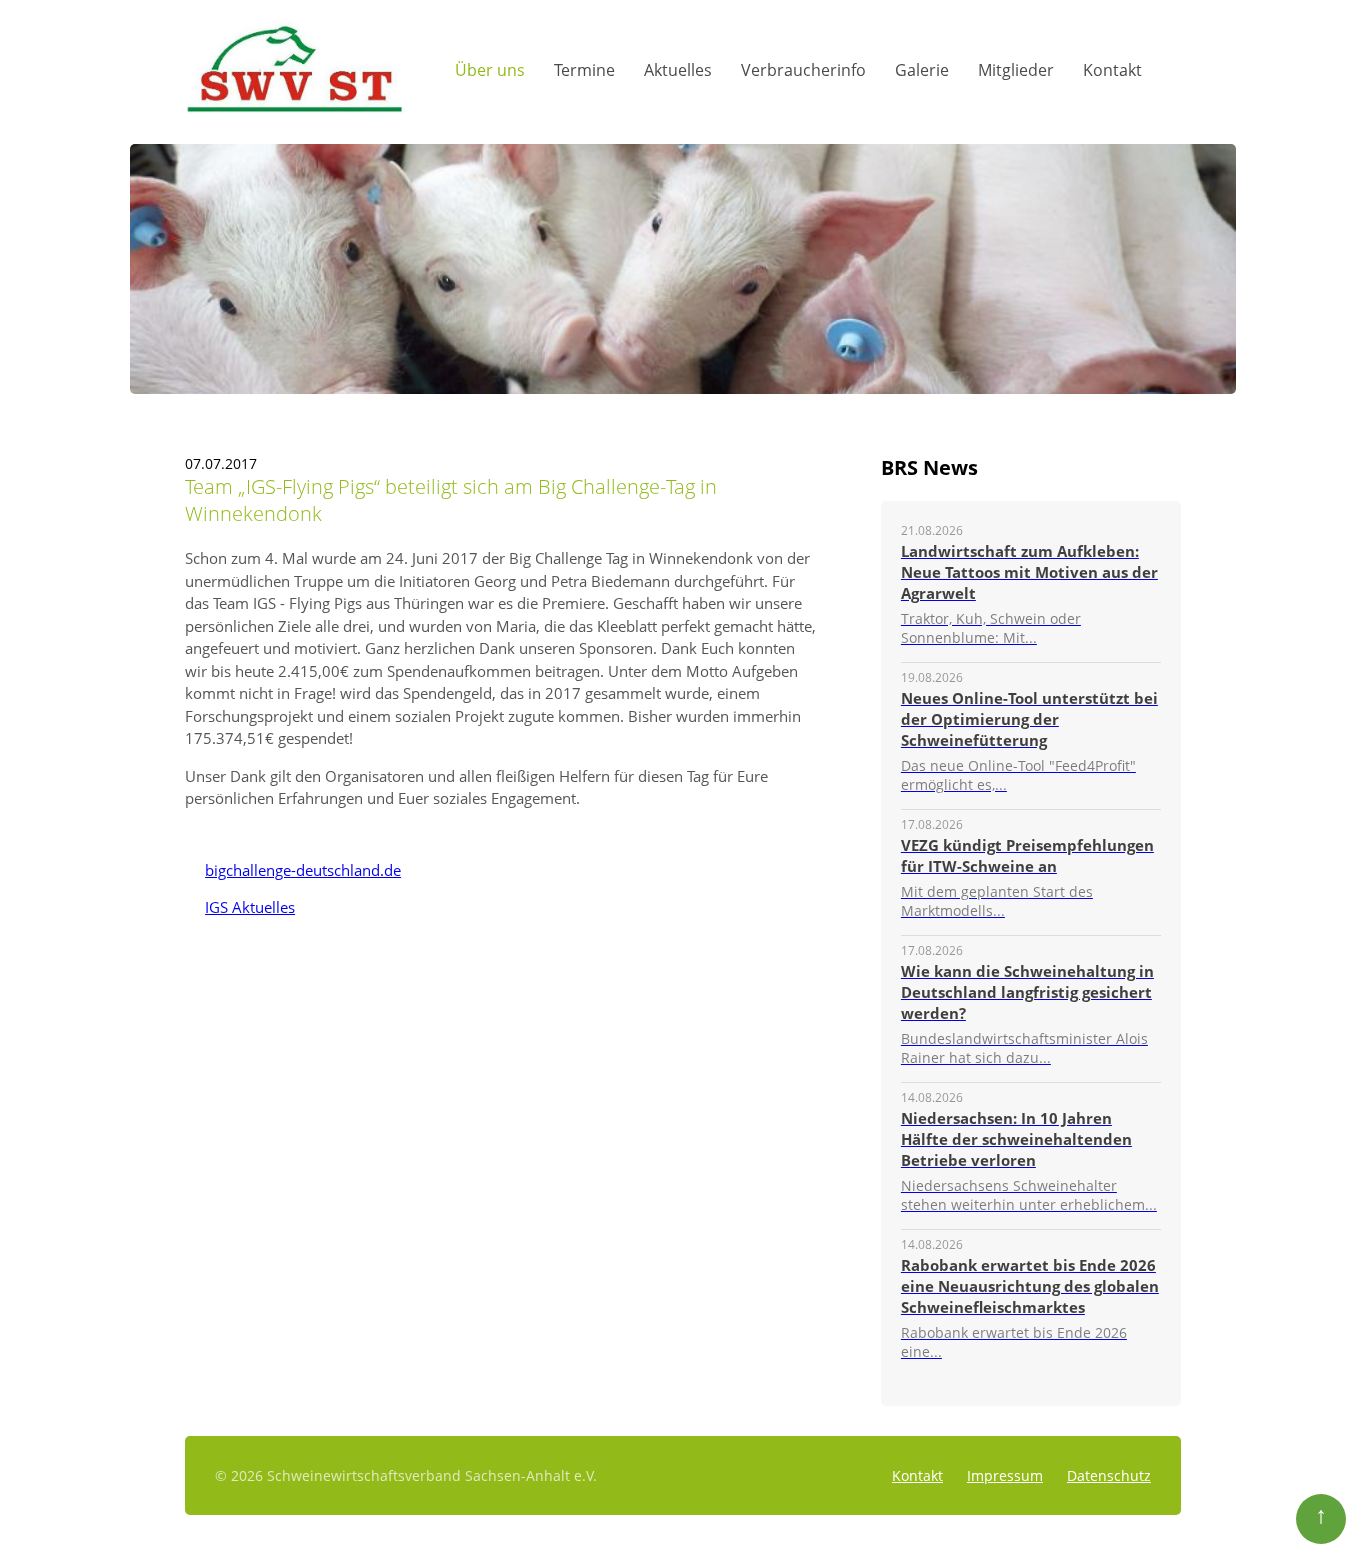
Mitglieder (1016, 70)
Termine (584, 70)
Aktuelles (678, 70)
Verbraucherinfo (803, 70)
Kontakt (1112, 70)
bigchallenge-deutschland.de (293, 870)
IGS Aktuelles (240, 907)
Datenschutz (1109, 1475)
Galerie (922, 70)
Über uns (490, 70)
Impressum (1005, 1475)
